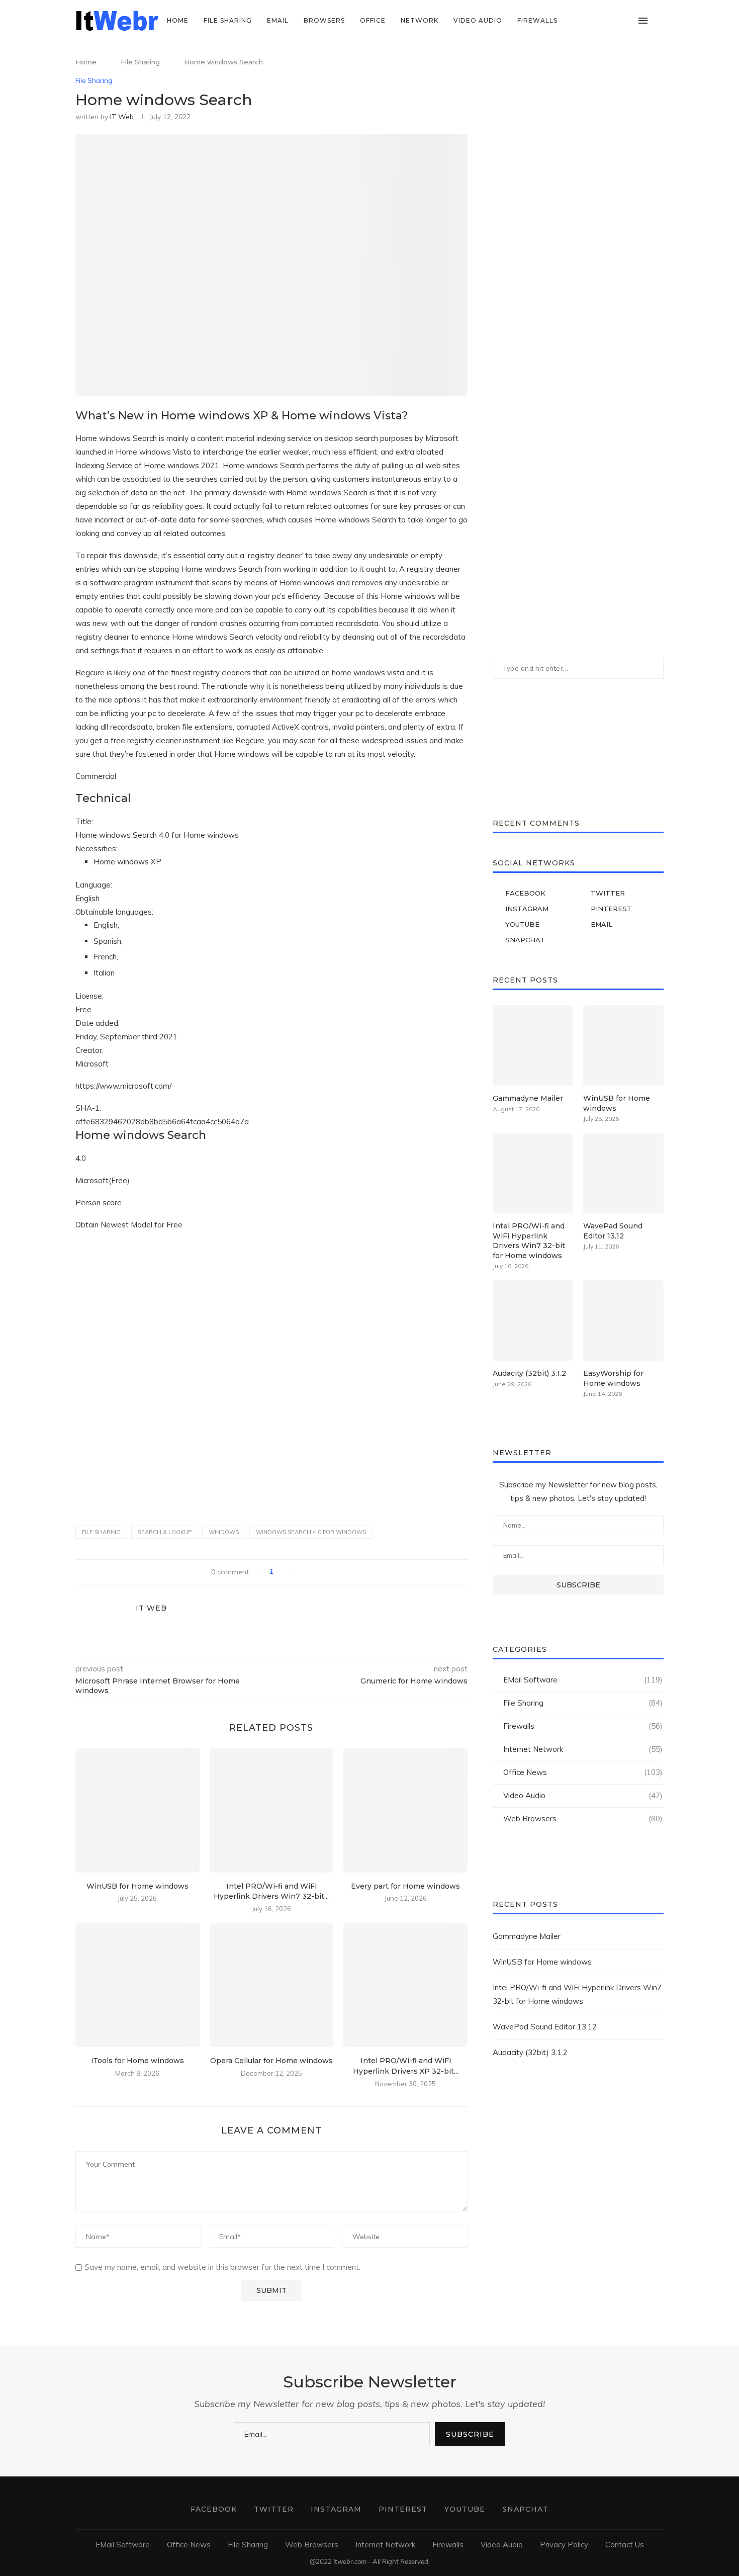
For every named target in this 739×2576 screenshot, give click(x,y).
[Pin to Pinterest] (326, 1572)
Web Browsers (583, 1818)
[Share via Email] (337, 1572)
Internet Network (583, 1749)
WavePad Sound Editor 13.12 (613, 1231)
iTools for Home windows (137, 2061)
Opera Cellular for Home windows (271, 2061)
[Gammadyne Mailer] (533, 1045)
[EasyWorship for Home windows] (623, 1320)
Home (178, 20)
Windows (224, 1532)
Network (420, 20)
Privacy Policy (564, 2545)
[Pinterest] (607, 21)
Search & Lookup (165, 1532)
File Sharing (228, 20)
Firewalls (537, 20)
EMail (278, 20)
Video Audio (478, 20)
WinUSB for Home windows (137, 1886)
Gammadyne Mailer (528, 1098)
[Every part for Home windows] (405, 1810)
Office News (583, 1772)
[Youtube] (618, 21)
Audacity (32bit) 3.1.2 (529, 1373)
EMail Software (583, 1680)
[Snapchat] (628, 21)
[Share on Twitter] (315, 1572)
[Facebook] (575, 21)
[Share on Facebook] (305, 1572)
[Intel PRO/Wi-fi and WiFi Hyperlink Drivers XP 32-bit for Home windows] (405, 1985)
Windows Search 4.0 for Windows (311, 1532)
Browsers (324, 20)
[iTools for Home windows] (137, 1985)
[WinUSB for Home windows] (137, 1810)
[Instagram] (596, 21)
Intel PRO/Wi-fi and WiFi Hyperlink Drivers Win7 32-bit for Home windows (529, 1241)
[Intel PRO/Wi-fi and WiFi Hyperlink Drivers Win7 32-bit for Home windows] (272, 1810)
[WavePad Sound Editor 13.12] (623, 1173)
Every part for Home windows (405, 1886)
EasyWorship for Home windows (613, 1378)
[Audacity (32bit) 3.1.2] (533, 1320)
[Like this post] (286, 1572)
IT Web (122, 117)
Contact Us (625, 2545)
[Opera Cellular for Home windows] (272, 1985)
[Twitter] (586, 21)
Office (373, 20)
